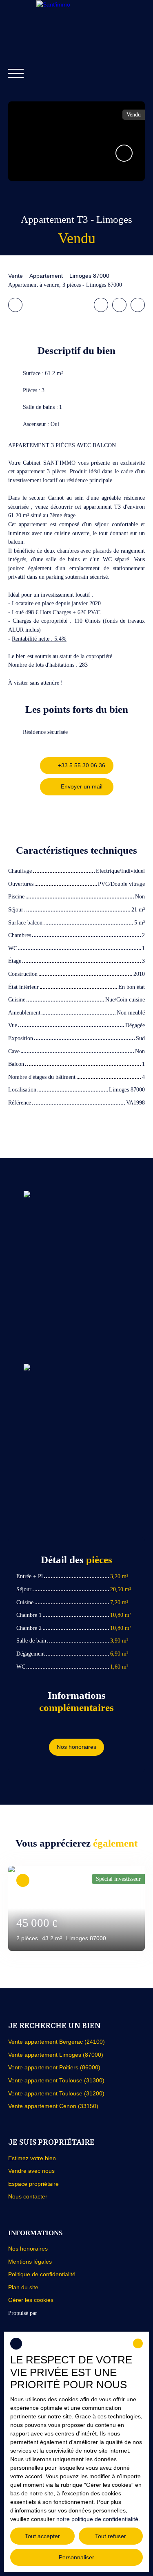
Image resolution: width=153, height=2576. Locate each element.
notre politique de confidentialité (97, 2519)
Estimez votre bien (32, 2158)
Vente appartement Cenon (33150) (53, 2106)
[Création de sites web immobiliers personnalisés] (59, 2313)
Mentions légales (30, 2262)
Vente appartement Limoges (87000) (56, 2055)
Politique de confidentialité (42, 2274)
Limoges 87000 (89, 276)
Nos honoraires (28, 2249)
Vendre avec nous (31, 2171)
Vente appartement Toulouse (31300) (56, 2080)
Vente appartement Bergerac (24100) (57, 2042)
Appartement (46, 276)
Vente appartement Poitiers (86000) (54, 2067)
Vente (16, 276)
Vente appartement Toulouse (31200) (56, 2093)
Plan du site (23, 2287)
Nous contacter (28, 2196)
